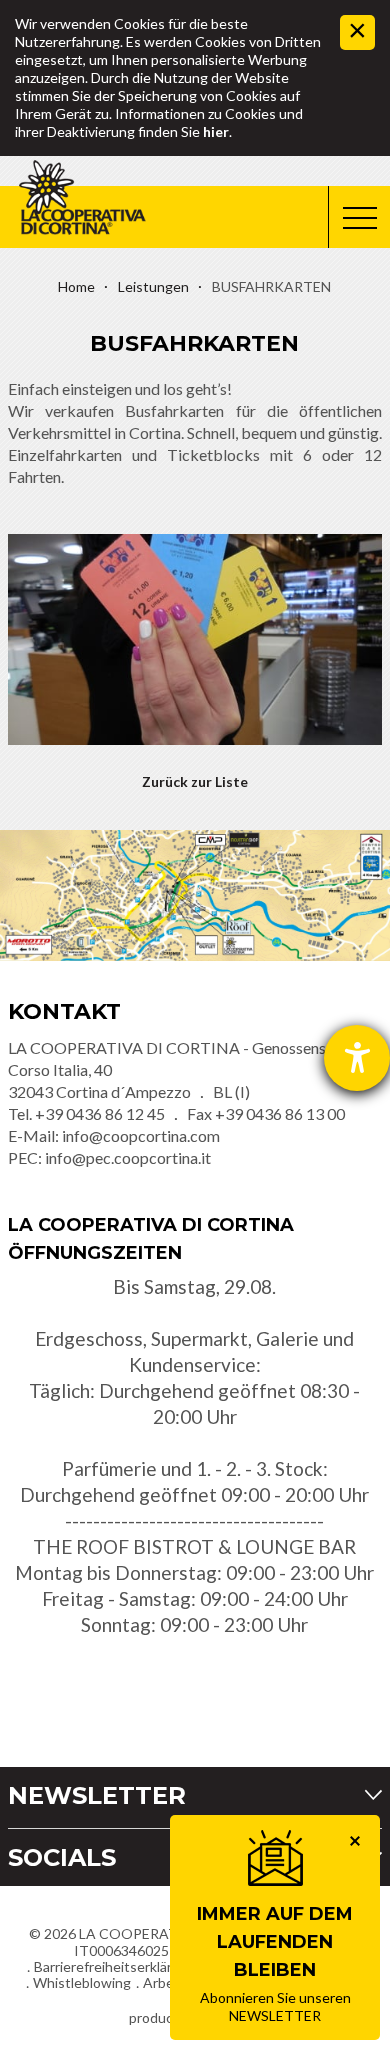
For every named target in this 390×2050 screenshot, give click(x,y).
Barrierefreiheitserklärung (115, 1966)
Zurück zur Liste (195, 781)
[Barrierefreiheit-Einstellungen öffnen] (357, 1058)
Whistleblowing (82, 1982)
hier (216, 131)
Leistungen (153, 286)
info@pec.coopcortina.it (128, 1157)
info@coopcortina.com (141, 1135)
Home (76, 286)
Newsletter (97, 1795)
